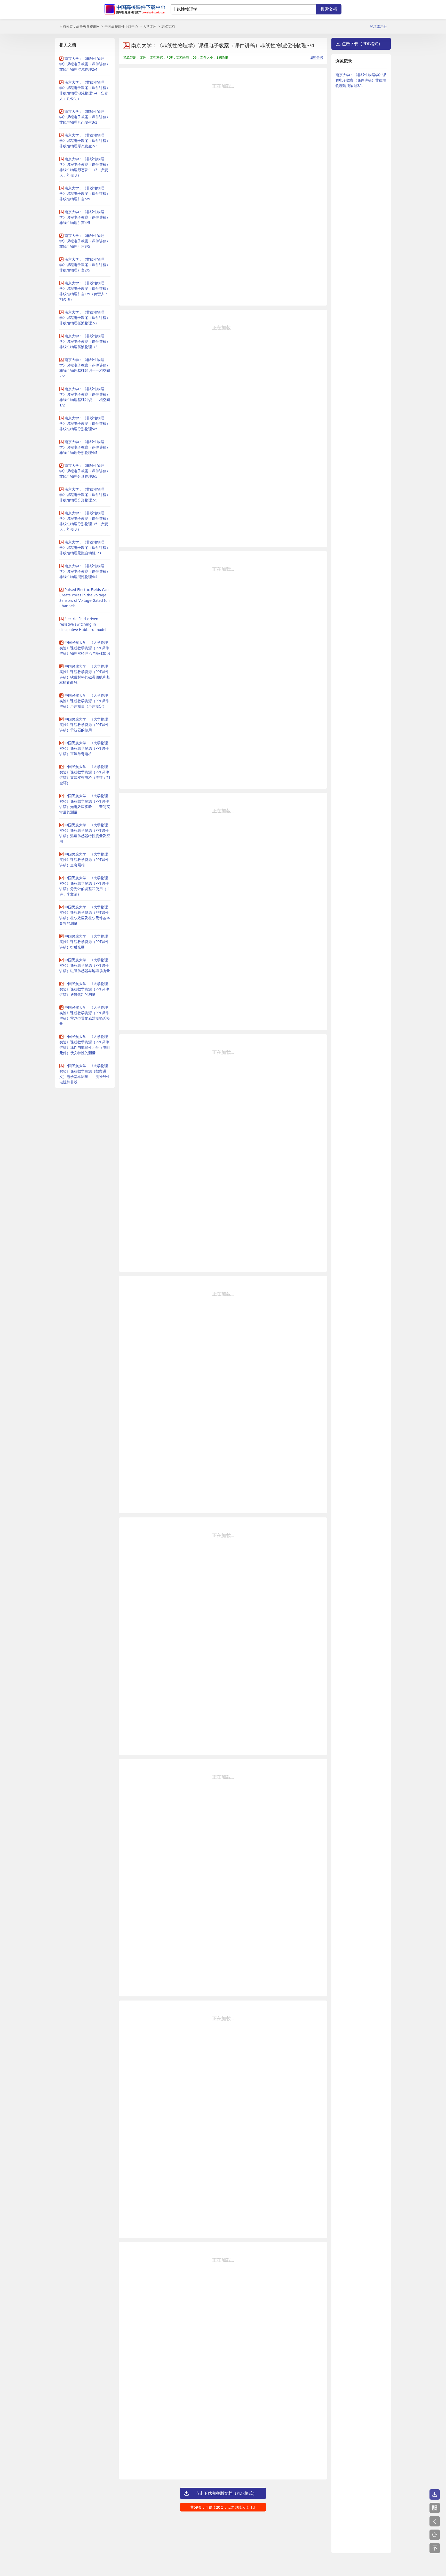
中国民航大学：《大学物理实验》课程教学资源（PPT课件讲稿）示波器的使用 (84, 725)
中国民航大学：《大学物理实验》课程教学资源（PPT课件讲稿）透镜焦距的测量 (84, 989)
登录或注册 (378, 26)
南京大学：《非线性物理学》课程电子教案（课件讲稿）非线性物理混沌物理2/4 (85, 64)
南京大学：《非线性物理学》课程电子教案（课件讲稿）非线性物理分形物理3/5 (85, 471)
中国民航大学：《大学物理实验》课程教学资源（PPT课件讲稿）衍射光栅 (84, 942)
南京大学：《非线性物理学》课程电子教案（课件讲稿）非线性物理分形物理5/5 (85, 423)
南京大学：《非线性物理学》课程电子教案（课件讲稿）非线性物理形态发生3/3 (85, 117)
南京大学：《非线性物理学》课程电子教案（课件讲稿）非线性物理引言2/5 (85, 265)
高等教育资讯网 (88, 26)
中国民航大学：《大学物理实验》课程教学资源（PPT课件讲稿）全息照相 (84, 859)
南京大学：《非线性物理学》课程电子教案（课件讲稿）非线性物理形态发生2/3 (85, 141)
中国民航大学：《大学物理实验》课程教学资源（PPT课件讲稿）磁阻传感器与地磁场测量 (85, 965)
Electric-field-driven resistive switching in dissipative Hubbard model (83, 624)
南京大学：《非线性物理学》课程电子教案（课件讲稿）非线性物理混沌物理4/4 (85, 571)
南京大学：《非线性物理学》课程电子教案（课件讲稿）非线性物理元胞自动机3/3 (85, 547)
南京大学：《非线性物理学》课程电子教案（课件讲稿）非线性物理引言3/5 (85, 241)
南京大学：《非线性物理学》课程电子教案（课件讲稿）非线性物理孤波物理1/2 (85, 341)
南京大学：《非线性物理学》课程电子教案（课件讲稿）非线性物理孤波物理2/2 (85, 318)
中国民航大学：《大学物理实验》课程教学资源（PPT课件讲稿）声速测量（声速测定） (84, 701)
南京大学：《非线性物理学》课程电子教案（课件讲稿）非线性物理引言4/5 (85, 217)
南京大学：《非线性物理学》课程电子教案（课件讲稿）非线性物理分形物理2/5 (85, 495)
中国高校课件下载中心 (121, 26)
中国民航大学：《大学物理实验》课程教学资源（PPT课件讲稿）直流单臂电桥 (84, 748)
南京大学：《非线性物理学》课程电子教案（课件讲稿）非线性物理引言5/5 (85, 193)
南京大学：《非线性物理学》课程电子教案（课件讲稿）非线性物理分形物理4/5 (85, 447)
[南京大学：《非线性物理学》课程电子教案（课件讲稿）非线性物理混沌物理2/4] (435, 2521)
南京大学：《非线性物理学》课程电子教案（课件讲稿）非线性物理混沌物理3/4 (361, 80)
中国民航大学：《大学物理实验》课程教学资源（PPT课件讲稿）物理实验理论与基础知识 (85, 648)
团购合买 (316, 57)
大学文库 (150, 26)
